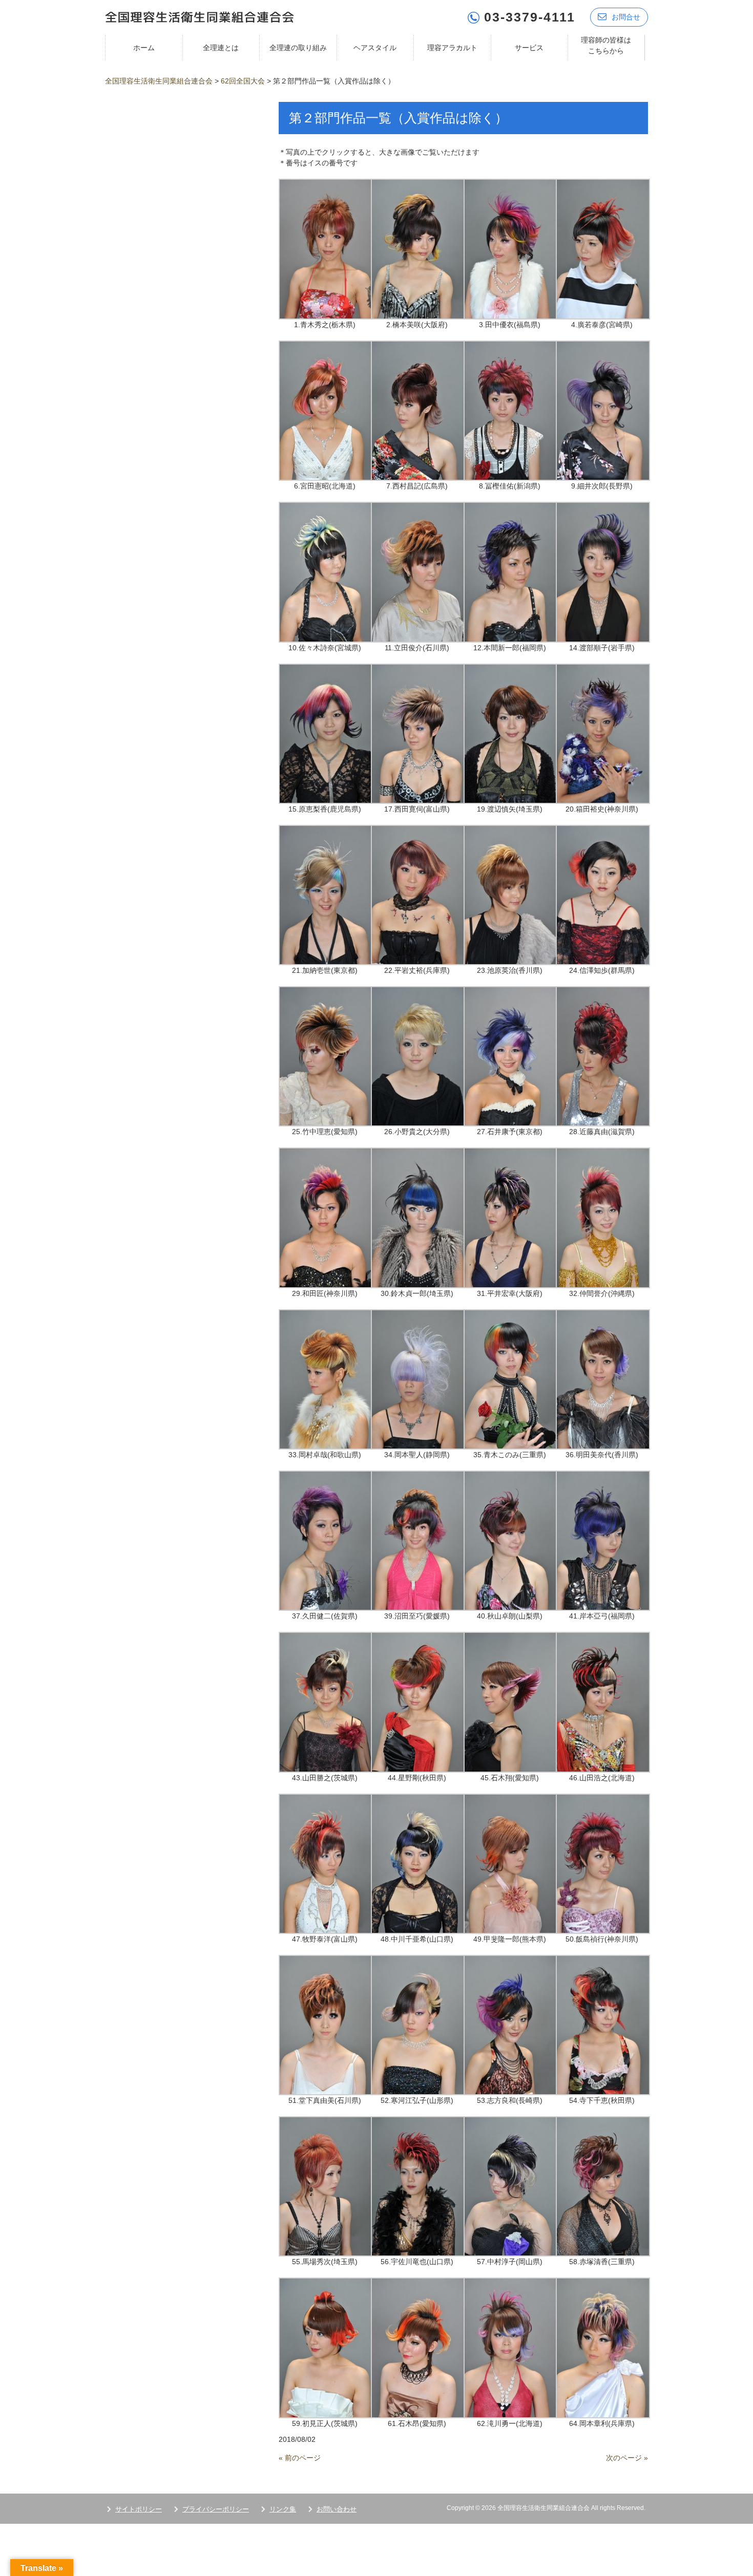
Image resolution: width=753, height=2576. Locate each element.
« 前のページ (300, 2458)
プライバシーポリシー (216, 2509)
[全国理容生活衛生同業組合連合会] (200, 16)
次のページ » (627, 2458)
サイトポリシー (139, 2509)
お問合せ (626, 17)
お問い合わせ (337, 2509)
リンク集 (283, 2509)
